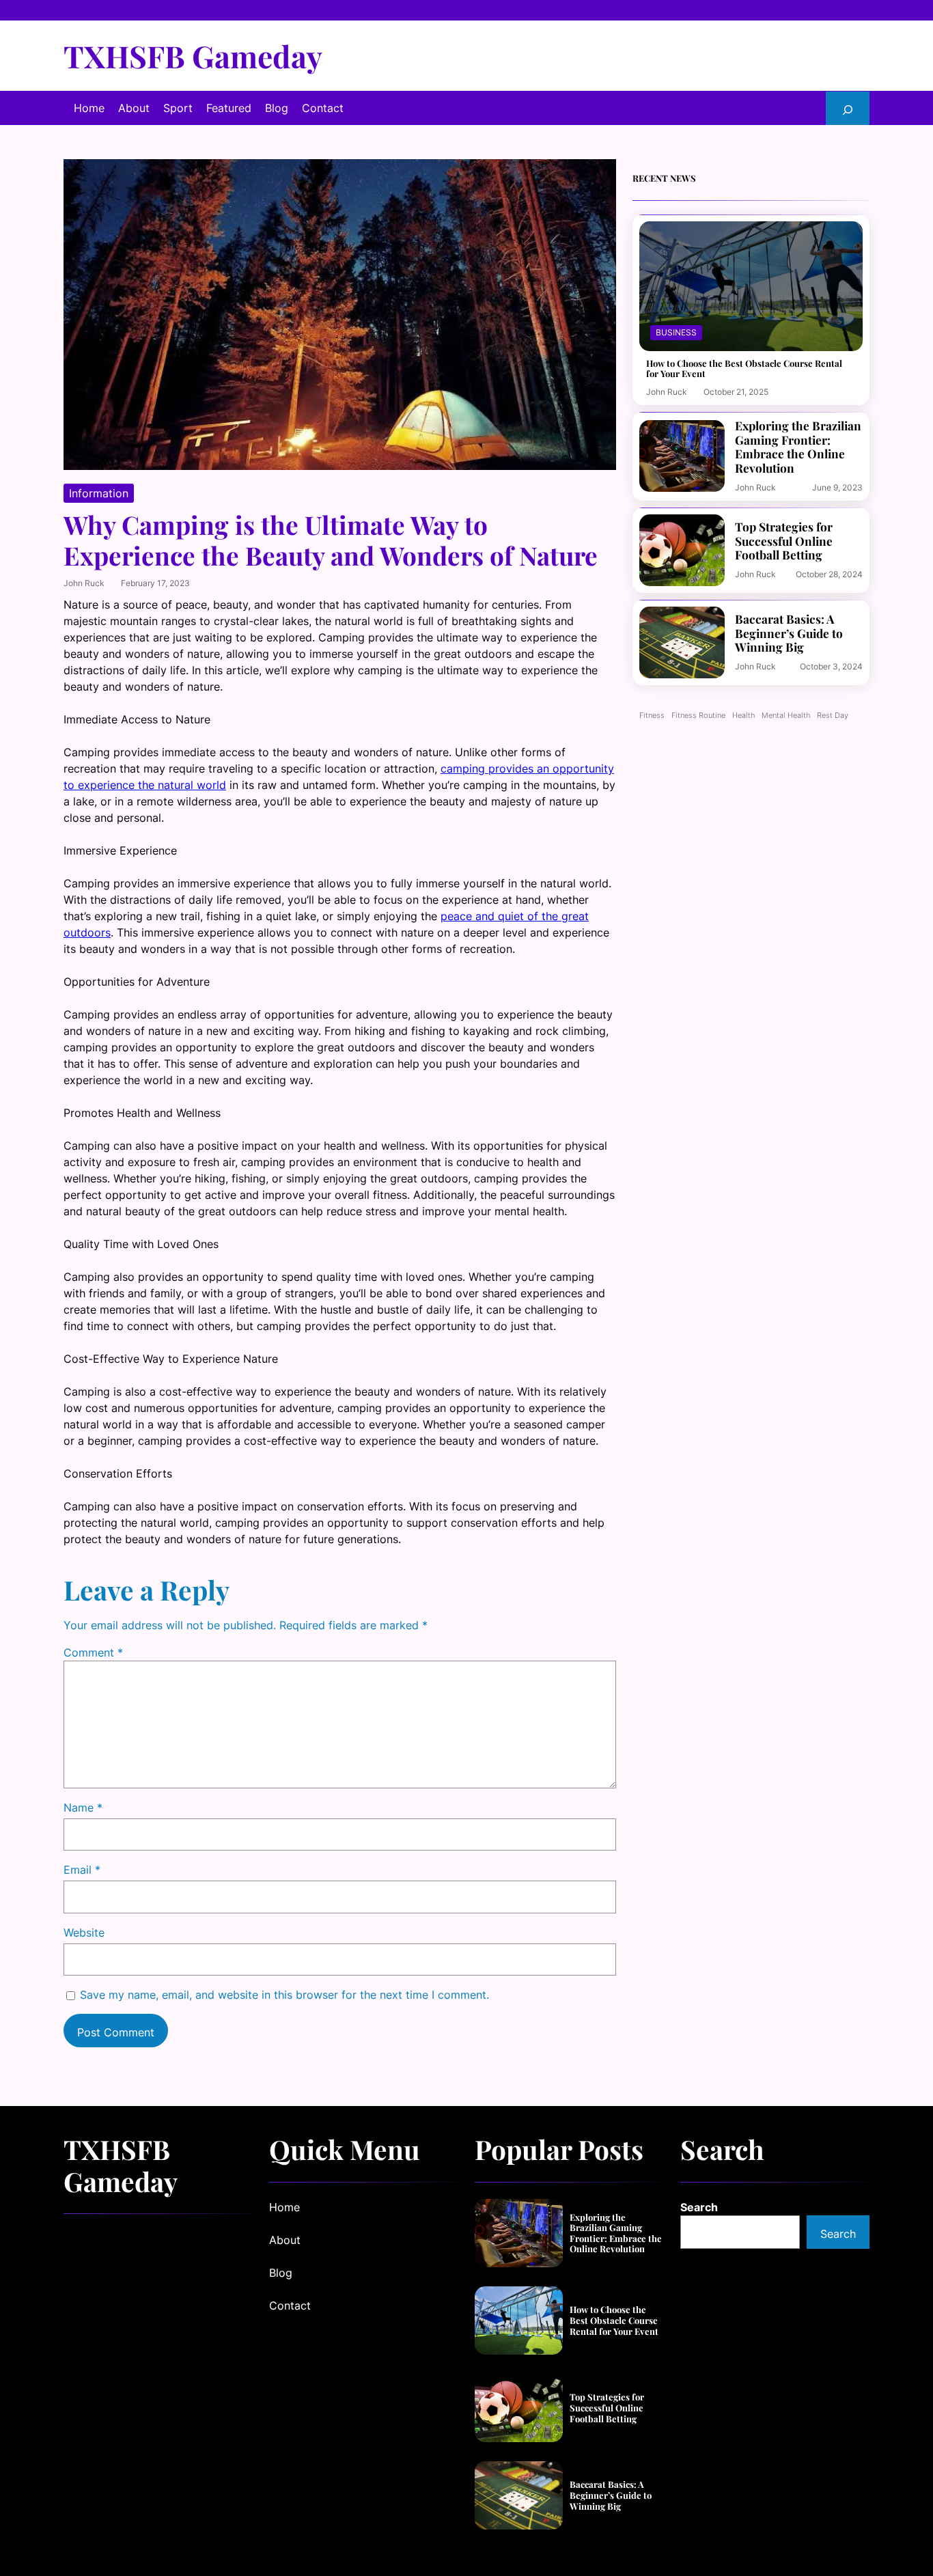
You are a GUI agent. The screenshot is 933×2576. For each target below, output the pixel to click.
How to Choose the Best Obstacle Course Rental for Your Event (744, 369)
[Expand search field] (848, 108)
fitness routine (698, 716)
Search (699, 2207)
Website (84, 1933)
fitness (652, 716)
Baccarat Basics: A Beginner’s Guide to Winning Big (789, 633)
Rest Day (833, 716)
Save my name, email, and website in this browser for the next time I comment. (284, 1995)
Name (83, 1808)
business (676, 332)
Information (99, 493)
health (743, 716)
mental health (786, 716)
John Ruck (84, 583)
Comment (93, 1652)
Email (82, 1870)
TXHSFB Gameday (193, 56)
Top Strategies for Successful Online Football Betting (784, 541)
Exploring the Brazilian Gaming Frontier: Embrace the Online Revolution (798, 447)
